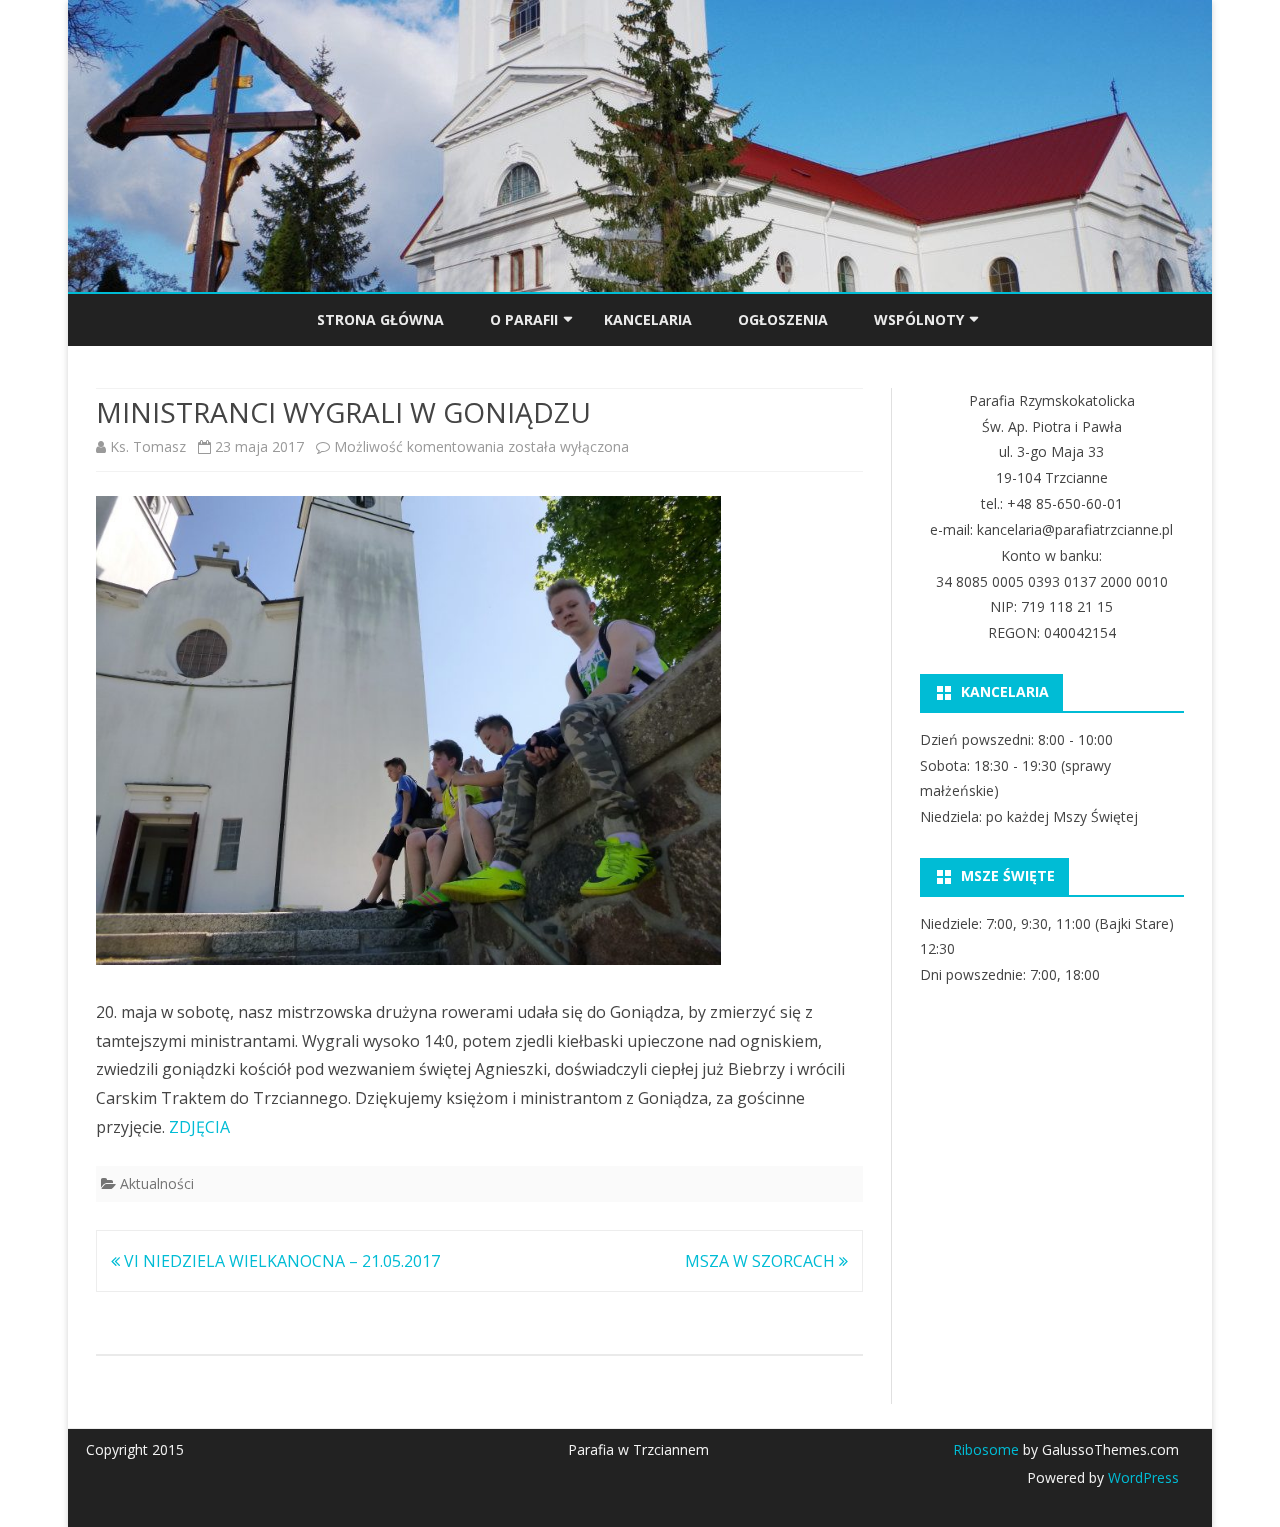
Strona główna (380, 319)
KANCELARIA (648, 319)
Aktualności (157, 1183)
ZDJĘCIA (199, 1127)
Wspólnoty (919, 319)
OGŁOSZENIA (783, 319)
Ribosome (986, 1449)
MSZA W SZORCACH (762, 1261)
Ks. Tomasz (148, 446)
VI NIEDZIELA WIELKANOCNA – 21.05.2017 (280, 1261)
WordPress (1141, 1477)
